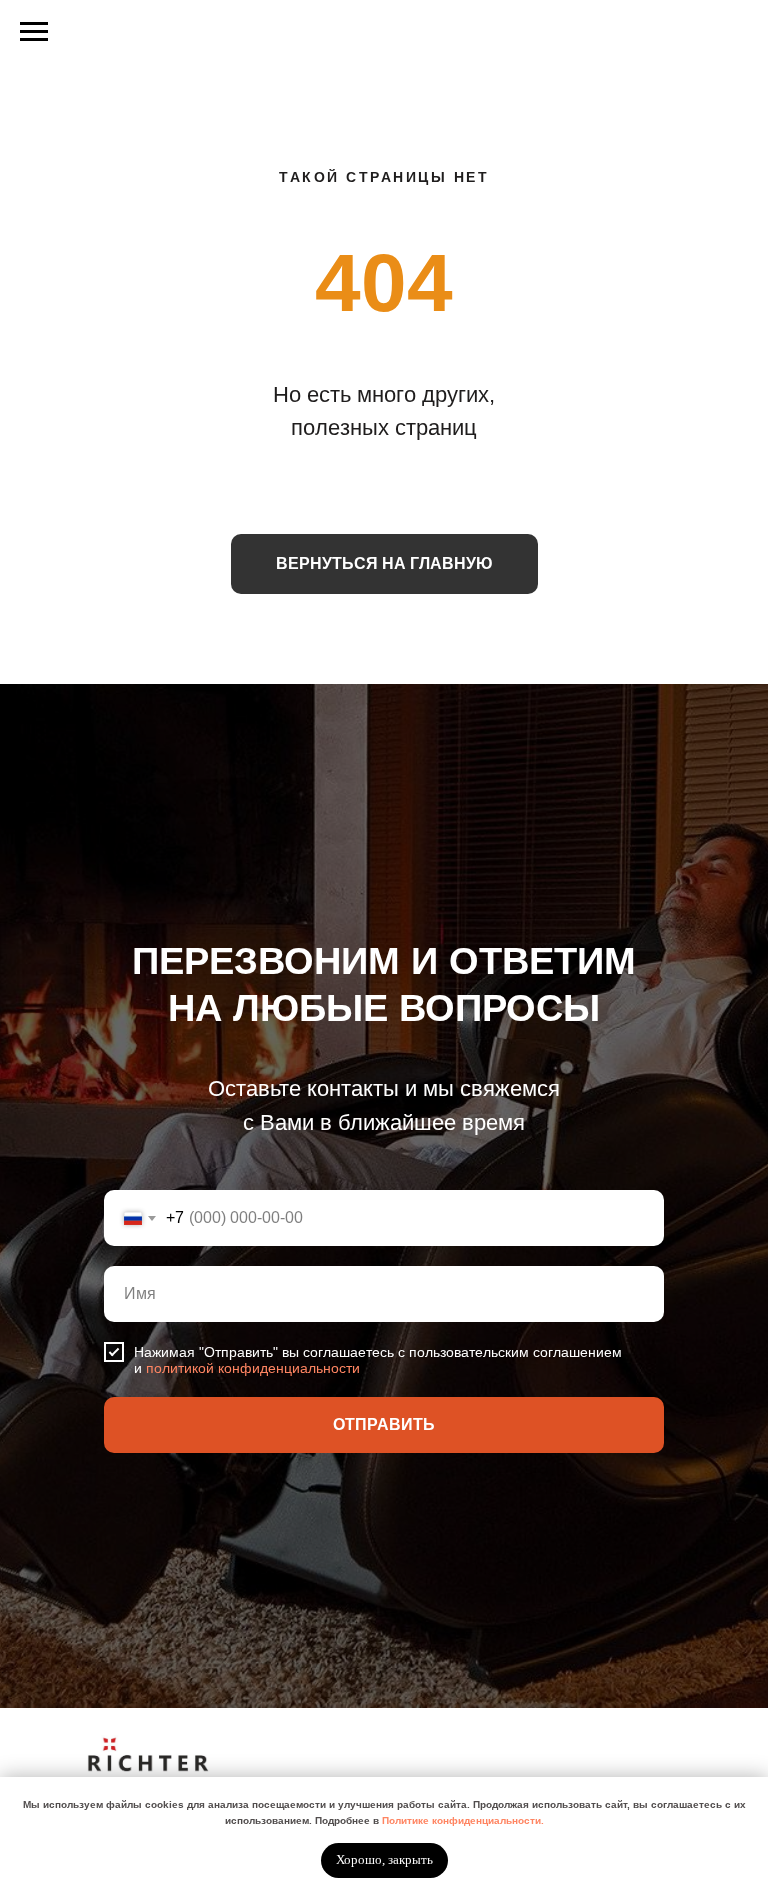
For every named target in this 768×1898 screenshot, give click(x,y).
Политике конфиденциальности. (463, 1820)
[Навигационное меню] (34, 32)
